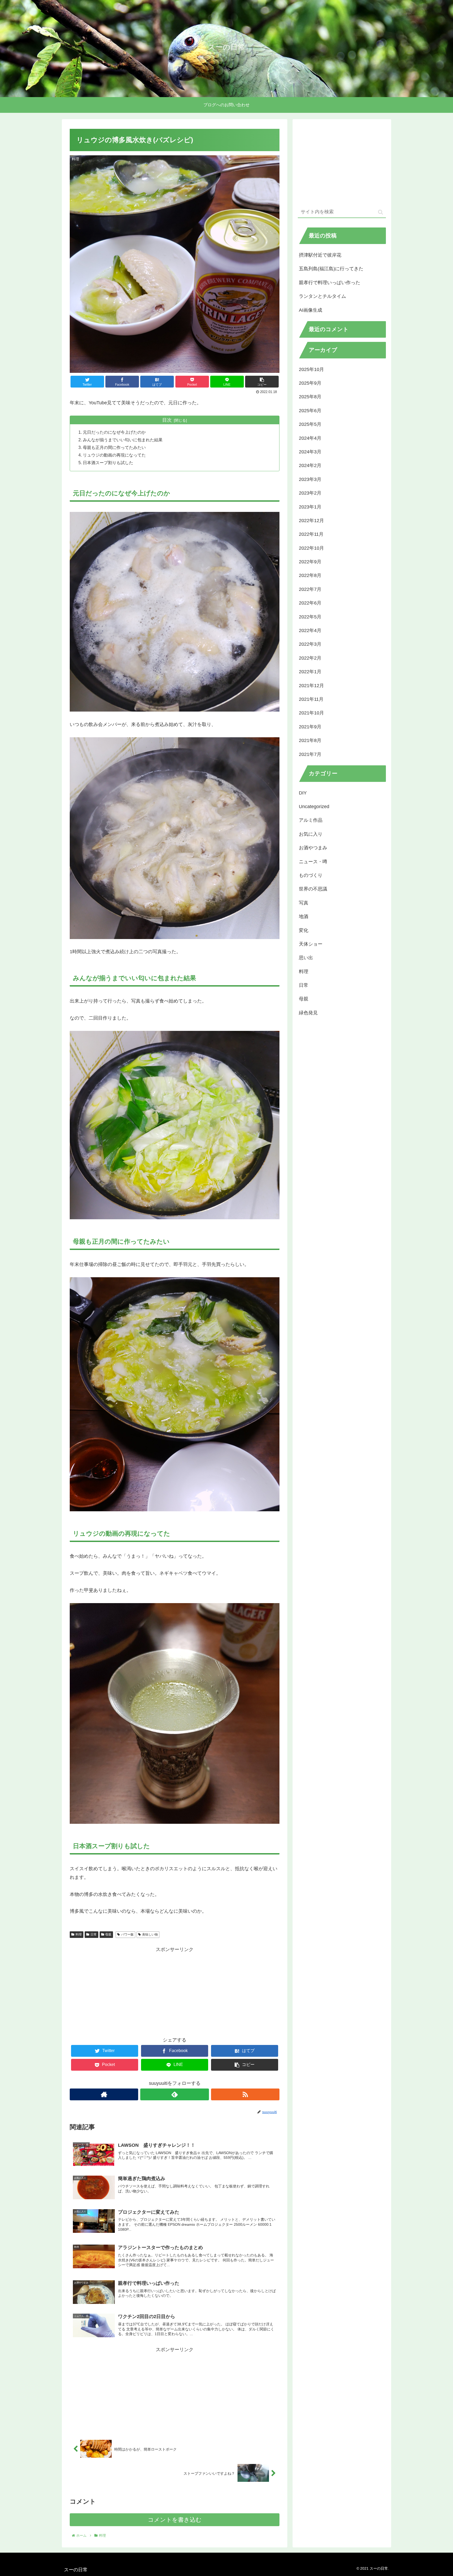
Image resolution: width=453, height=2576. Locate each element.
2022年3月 (310, 644)
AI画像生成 (311, 310)
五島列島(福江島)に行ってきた (331, 269)
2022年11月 (311, 534)
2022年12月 (311, 521)
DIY (303, 793)
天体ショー (311, 944)
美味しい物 (150, 1934)
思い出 (306, 958)
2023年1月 (310, 507)
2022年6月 (310, 603)
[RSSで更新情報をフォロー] (245, 2094)
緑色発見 (308, 1013)
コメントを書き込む (175, 2520)
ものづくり (311, 875)
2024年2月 (310, 465)
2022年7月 (310, 589)
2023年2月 (310, 493)
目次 (167, 420)
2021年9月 (310, 727)
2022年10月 (311, 548)
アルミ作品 (311, 820)
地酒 (304, 916)
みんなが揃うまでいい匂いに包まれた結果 (123, 440)
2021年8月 (310, 740)
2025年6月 (310, 410)
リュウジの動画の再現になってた (114, 455)
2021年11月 (311, 699)
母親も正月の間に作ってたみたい (114, 447)
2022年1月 (310, 672)
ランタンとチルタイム (322, 296)
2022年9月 (310, 562)
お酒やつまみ (313, 848)
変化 (304, 930)
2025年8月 (310, 397)
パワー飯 (127, 1934)
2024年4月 (310, 438)
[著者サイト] (104, 2094)
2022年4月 (310, 630)
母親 (108, 1934)
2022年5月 (310, 617)
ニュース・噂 (313, 861)
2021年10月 (311, 713)
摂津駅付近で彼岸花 (320, 255)
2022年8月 (310, 575)
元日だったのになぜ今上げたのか (114, 432)
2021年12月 (311, 685)
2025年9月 (310, 383)
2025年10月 (311, 369)
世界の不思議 (313, 889)
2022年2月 (310, 658)
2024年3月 (310, 452)
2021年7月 (310, 754)
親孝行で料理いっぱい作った (330, 283)
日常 (94, 1934)
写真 (304, 903)
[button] (381, 212)
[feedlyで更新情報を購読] (174, 2094)
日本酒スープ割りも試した (108, 463)
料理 (79, 1934)
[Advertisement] (175, 1991)
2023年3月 (310, 479)
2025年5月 (310, 424)
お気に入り (311, 834)
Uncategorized (314, 807)
